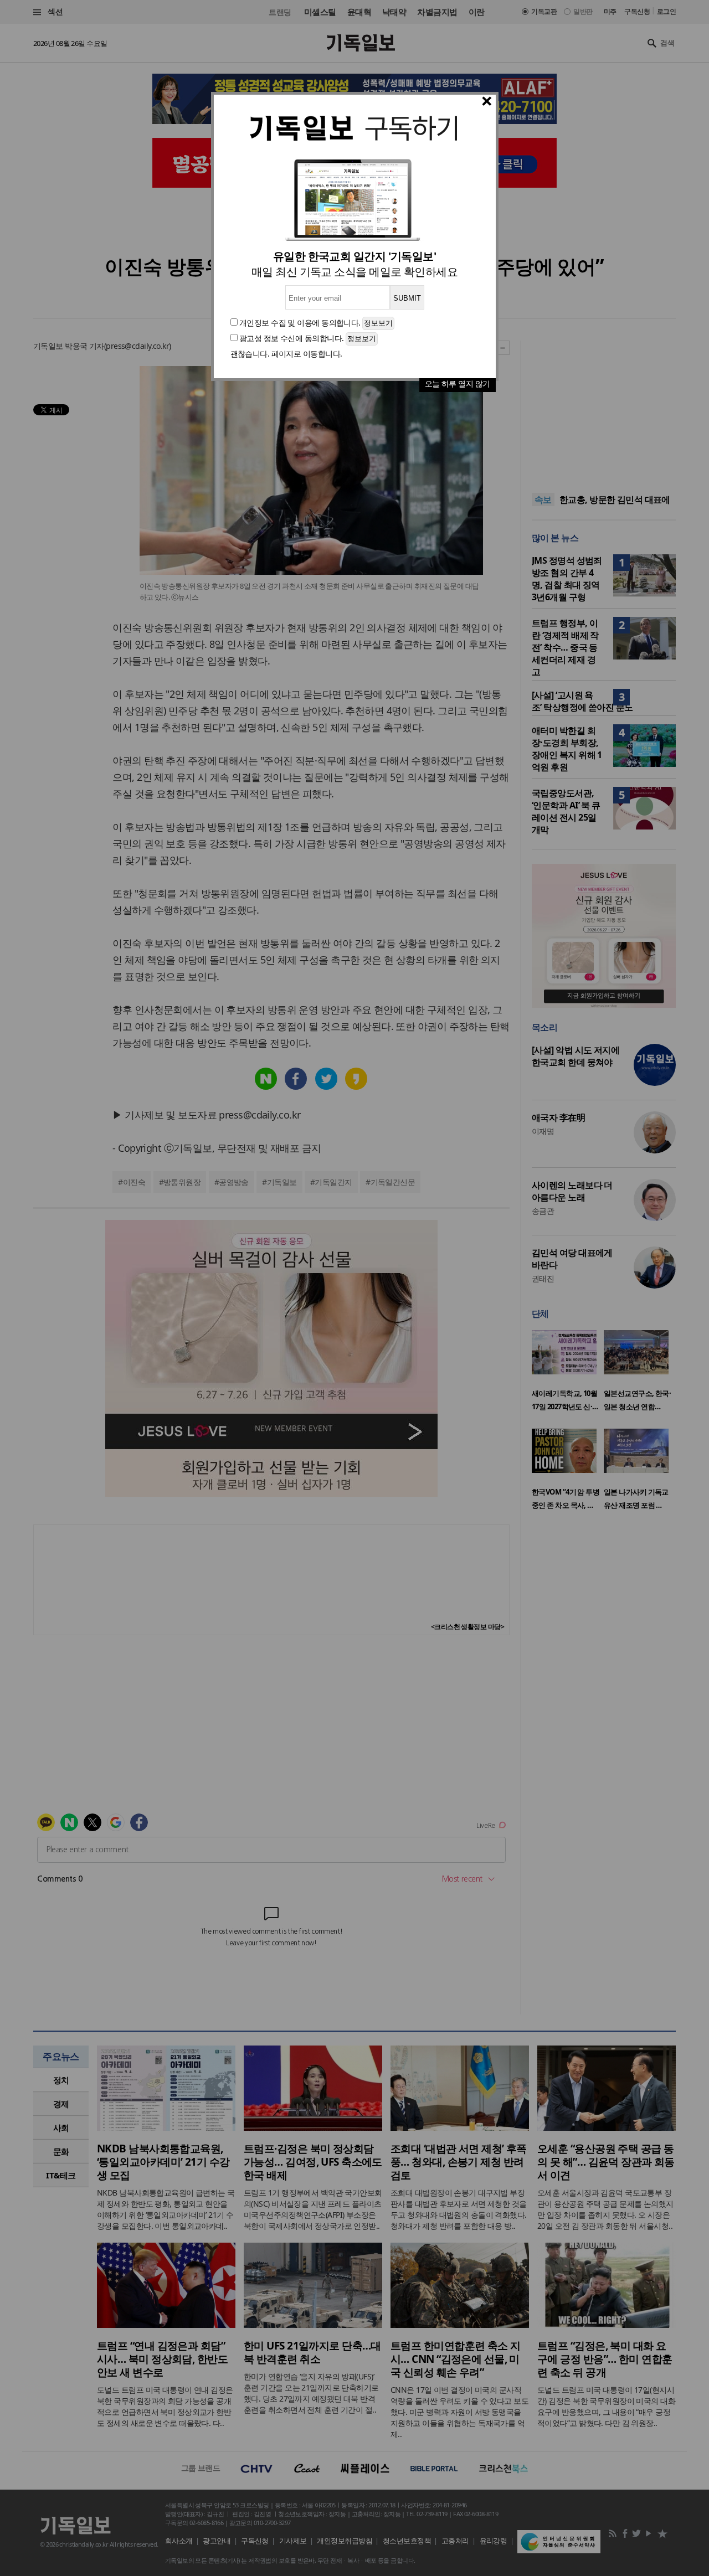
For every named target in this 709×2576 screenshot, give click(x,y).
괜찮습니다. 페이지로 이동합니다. (286, 354)
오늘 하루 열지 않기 (458, 383)
